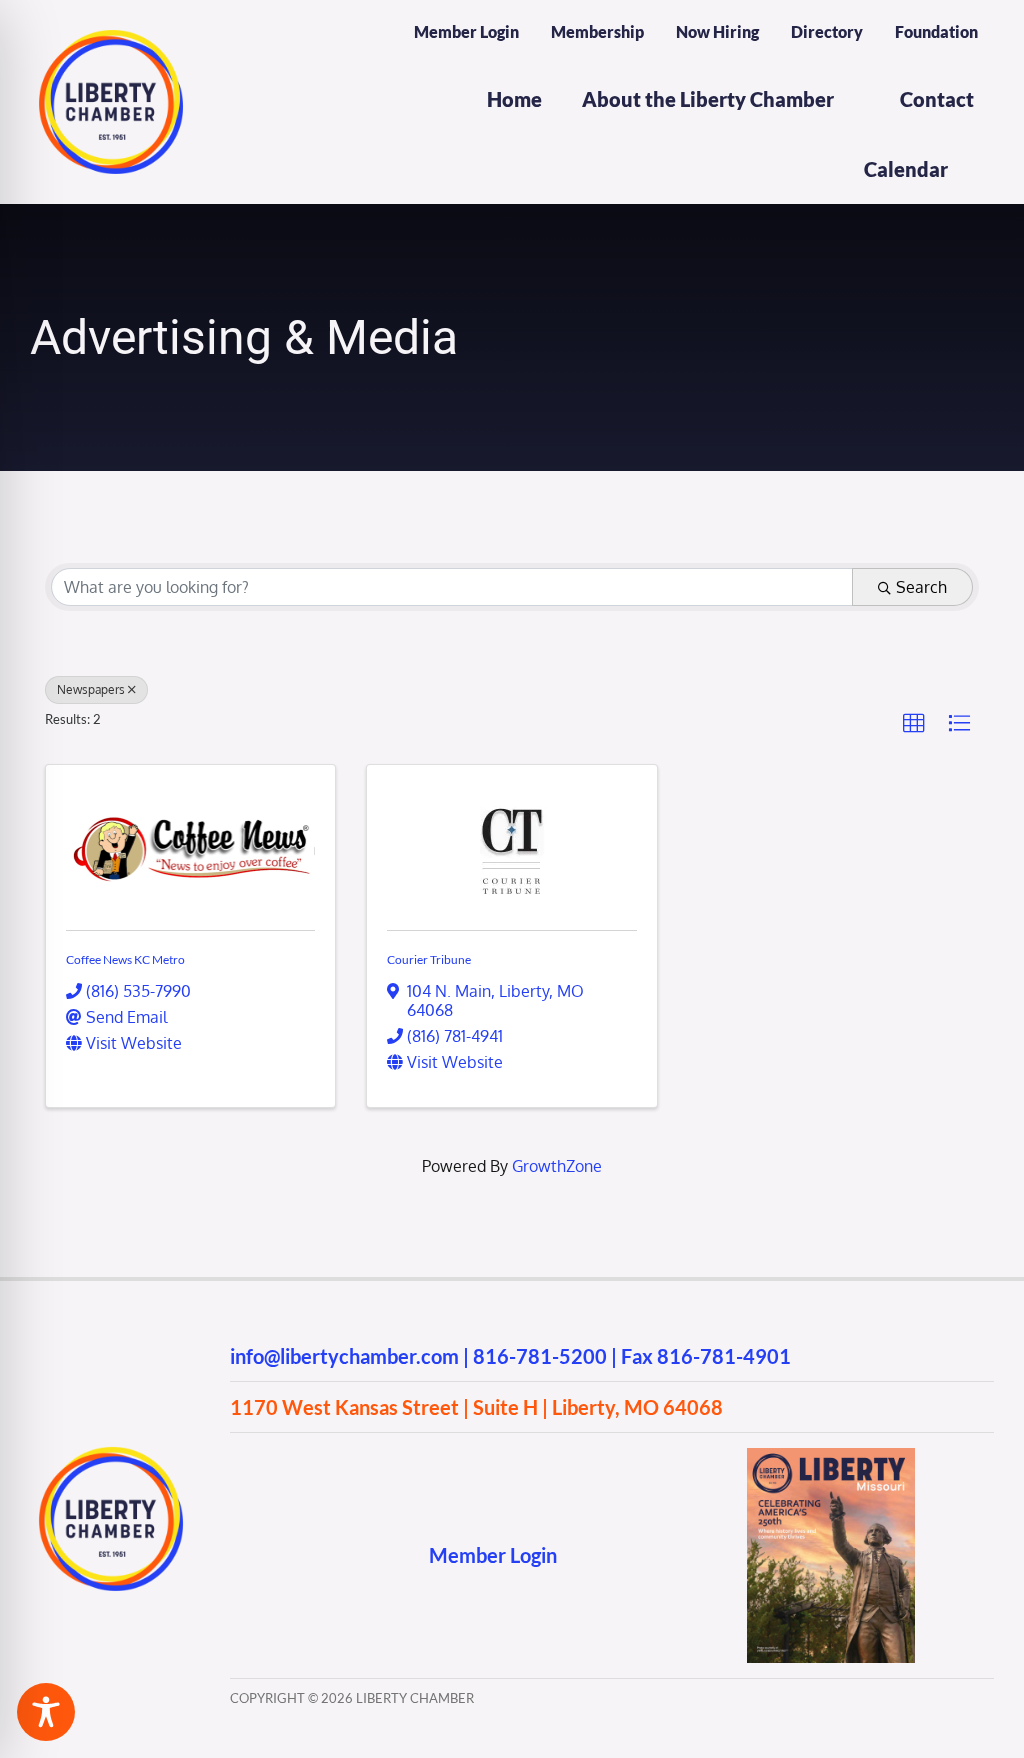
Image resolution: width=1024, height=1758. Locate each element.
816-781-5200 (540, 1356)
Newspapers (91, 689)
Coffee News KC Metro (125, 959)
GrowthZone (557, 1166)
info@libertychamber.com (344, 1356)
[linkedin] (356, 1555)
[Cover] (831, 1456)
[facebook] (239, 1555)
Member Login (493, 1555)
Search (921, 587)
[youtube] (317, 1555)
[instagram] (278, 1555)
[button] (914, 724)
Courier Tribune (429, 959)
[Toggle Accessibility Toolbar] (46, 1712)
